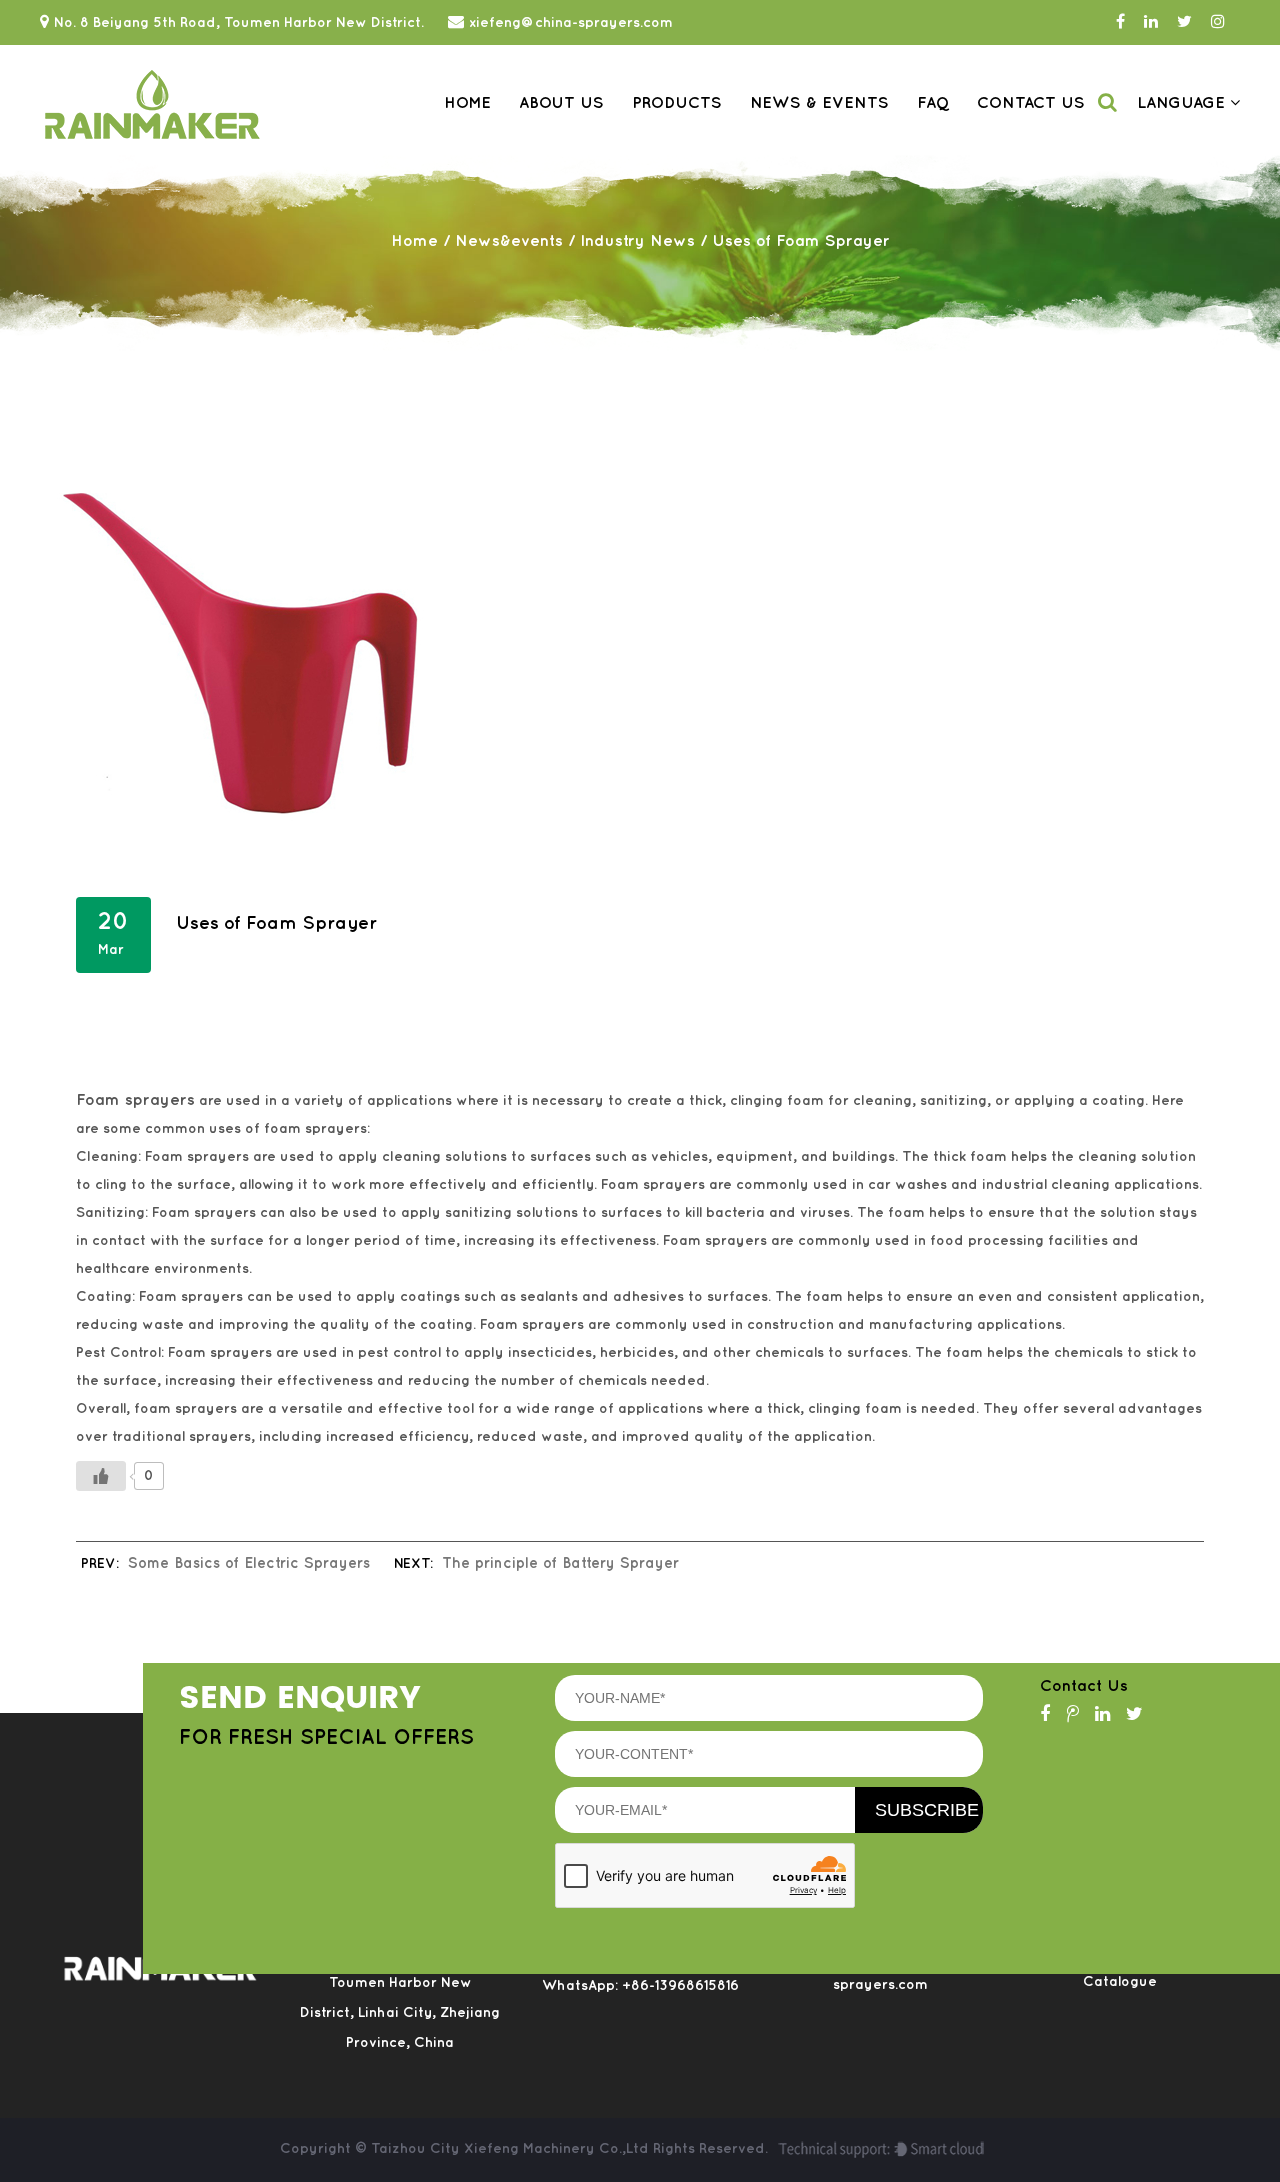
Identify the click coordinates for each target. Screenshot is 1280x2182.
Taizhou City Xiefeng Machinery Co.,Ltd (512, 2148)
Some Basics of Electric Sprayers (249, 1564)
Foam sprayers (135, 1100)
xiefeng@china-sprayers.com (571, 22)
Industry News (637, 241)
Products (677, 103)
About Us (561, 103)
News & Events (819, 103)
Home (467, 103)
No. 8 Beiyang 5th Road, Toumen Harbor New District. (239, 22)
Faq (933, 103)
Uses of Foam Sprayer (276, 924)
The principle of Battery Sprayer (560, 1564)
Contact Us (1031, 103)
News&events (509, 241)
